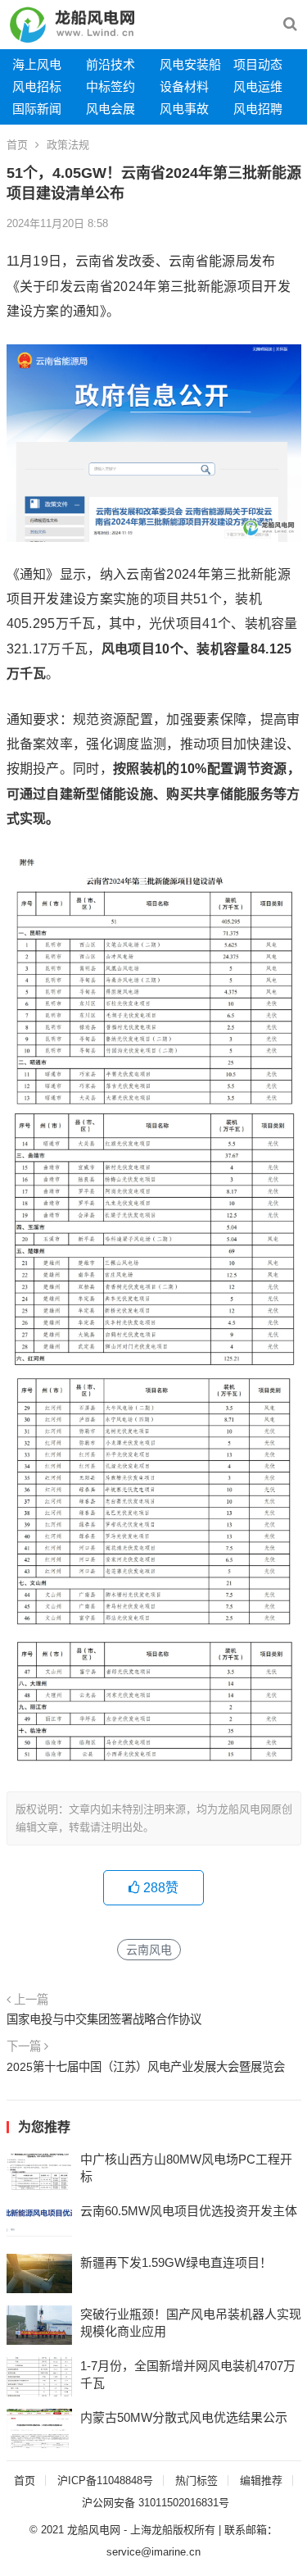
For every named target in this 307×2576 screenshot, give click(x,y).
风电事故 (184, 109)
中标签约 (111, 86)
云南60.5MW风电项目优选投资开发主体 (189, 2211)
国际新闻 (37, 109)
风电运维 (258, 86)
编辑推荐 (261, 2480)
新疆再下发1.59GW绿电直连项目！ (176, 2262)
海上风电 (37, 64)
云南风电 (149, 1950)
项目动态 (258, 64)
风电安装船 (190, 64)
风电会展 (111, 109)
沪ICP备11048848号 (105, 2480)
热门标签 (196, 2480)
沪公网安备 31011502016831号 (156, 2503)
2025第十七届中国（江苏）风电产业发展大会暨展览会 (146, 2067)
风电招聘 (258, 109)
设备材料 (184, 86)
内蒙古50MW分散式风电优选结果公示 (184, 2417)
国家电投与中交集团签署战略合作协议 (104, 2019)
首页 (17, 145)
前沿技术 (111, 64)
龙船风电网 (94, 2530)
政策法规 (68, 145)
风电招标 (37, 86)
